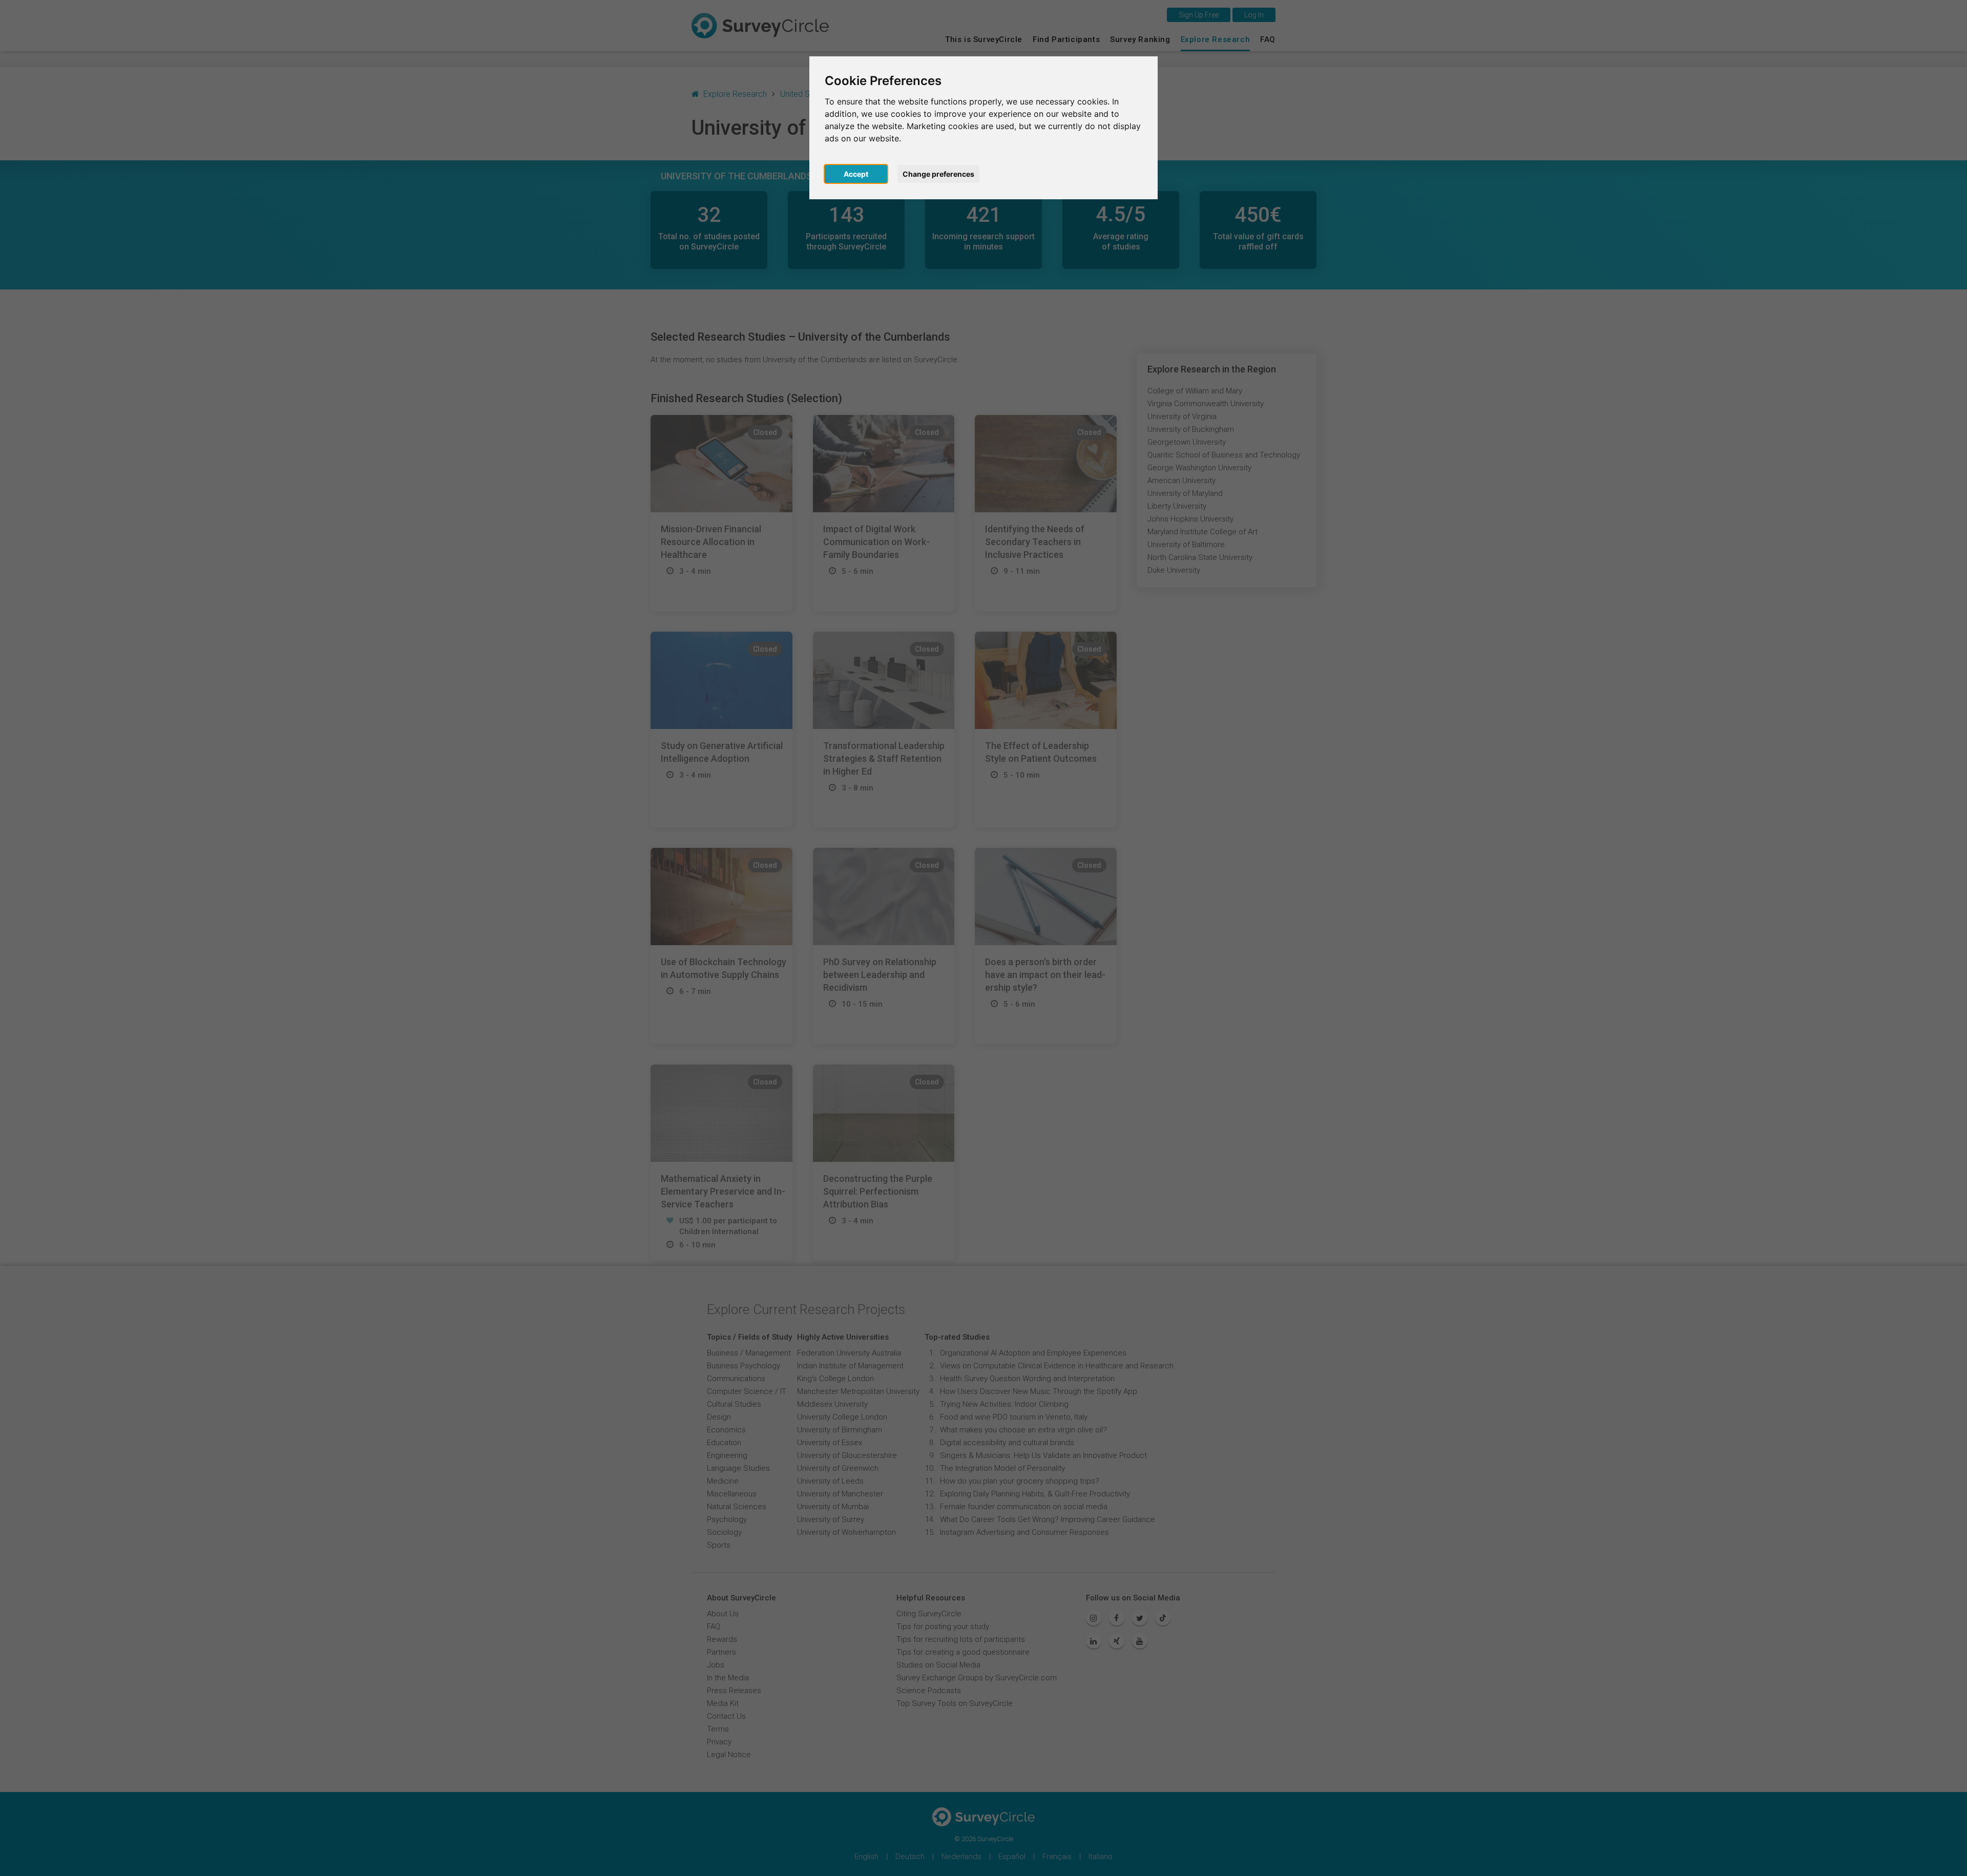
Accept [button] (856, 174)
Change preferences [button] (938, 174)
